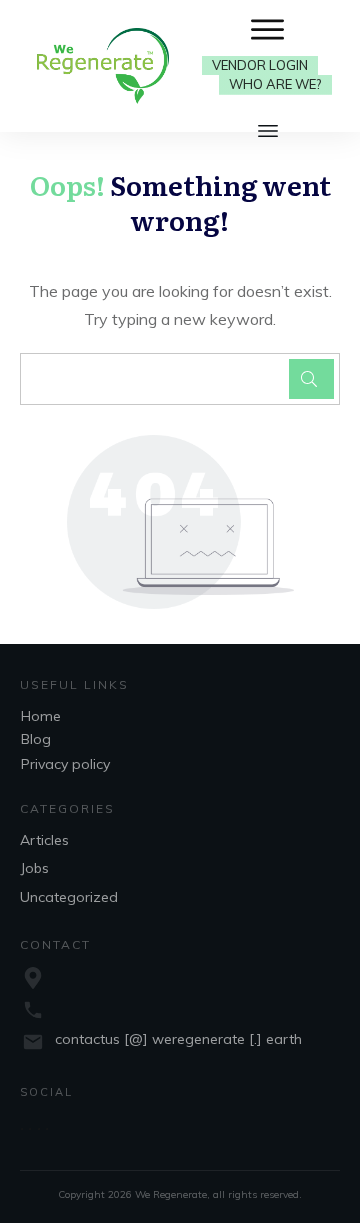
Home (41, 716)
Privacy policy (65, 764)
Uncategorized (69, 897)
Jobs (34, 868)
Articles (44, 840)
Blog (36, 739)
